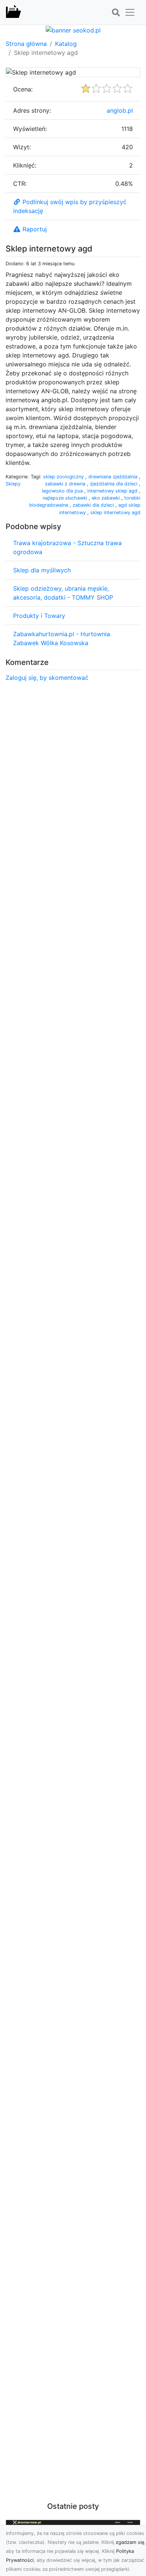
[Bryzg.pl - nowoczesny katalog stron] (13, 12)
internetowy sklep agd (113, 491)
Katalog (66, 44)
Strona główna (26, 44)
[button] (116, 13)
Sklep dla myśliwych (42, 570)
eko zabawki (107, 498)
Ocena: (23, 89)
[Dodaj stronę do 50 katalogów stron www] (73, 29)
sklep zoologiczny (64, 477)
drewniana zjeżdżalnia (114, 477)
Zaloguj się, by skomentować (47, 678)
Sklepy (13, 484)
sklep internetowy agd (115, 512)
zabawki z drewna (66, 484)
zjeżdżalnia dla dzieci (114, 484)
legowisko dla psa (63, 491)
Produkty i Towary (39, 616)
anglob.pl (120, 110)
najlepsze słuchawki (66, 498)
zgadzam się (130, 2542)
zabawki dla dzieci (94, 505)
